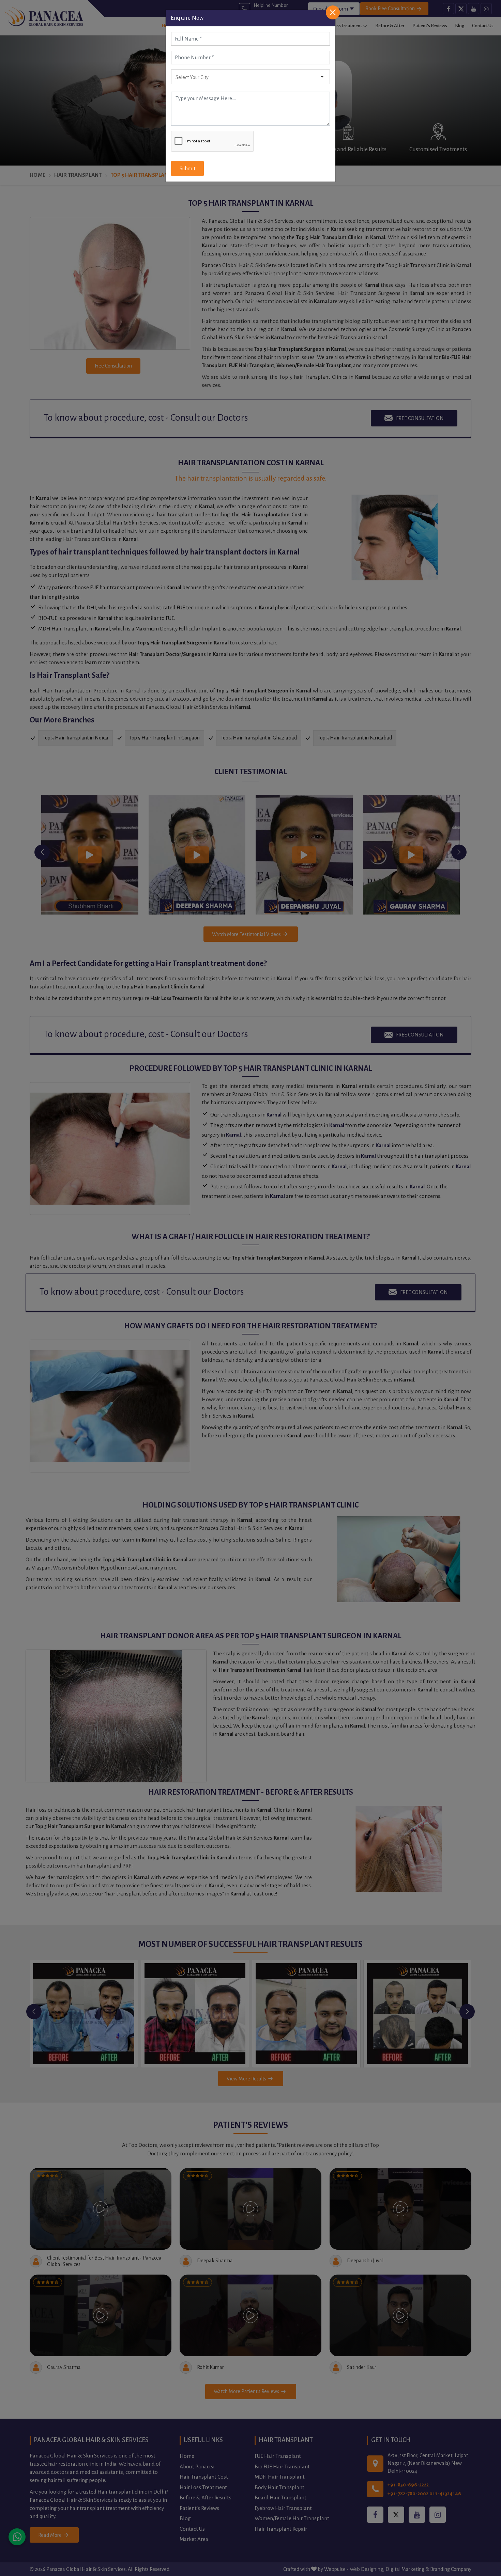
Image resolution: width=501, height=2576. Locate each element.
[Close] (333, 12)
